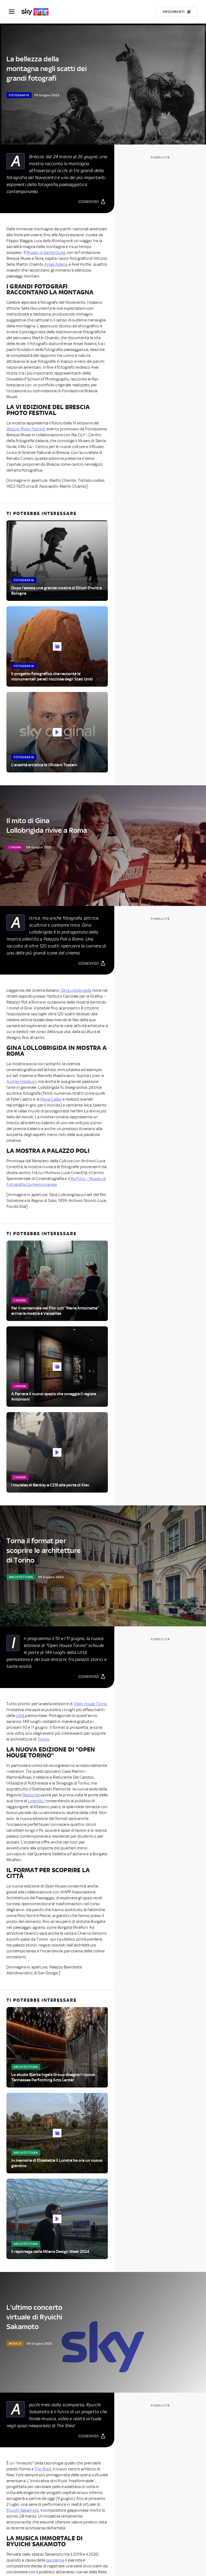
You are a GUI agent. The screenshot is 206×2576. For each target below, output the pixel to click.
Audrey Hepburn (22, 1082)
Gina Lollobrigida (76, 990)
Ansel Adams (56, 264)
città (20, 1716)
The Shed (43, 2469)
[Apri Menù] (15, 12)
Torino (43, 1739)
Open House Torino (90, 1704)
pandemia (55, 2560)
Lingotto (36, 1801)
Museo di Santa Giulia (46, 253)
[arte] (38, 12)
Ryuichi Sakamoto (23, 2510)
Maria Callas (51, 1099)
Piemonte (32, 1795)
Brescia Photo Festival (26, 429)
